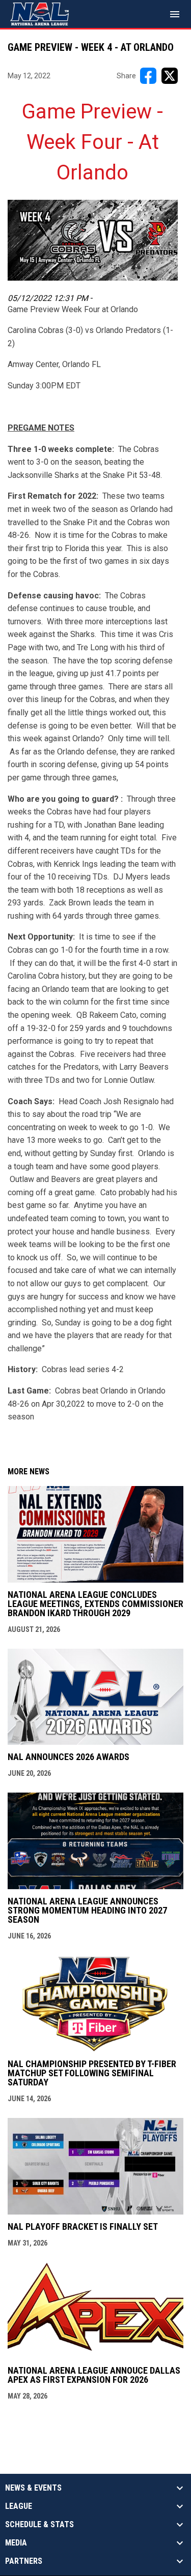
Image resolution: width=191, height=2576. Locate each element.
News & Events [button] (33, 2488)
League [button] (19, 2506)
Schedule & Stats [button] (39, 2525)
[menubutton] (175, 14)
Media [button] (16, 2543)
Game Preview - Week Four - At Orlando (92, 142)
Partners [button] (24, 2561)
